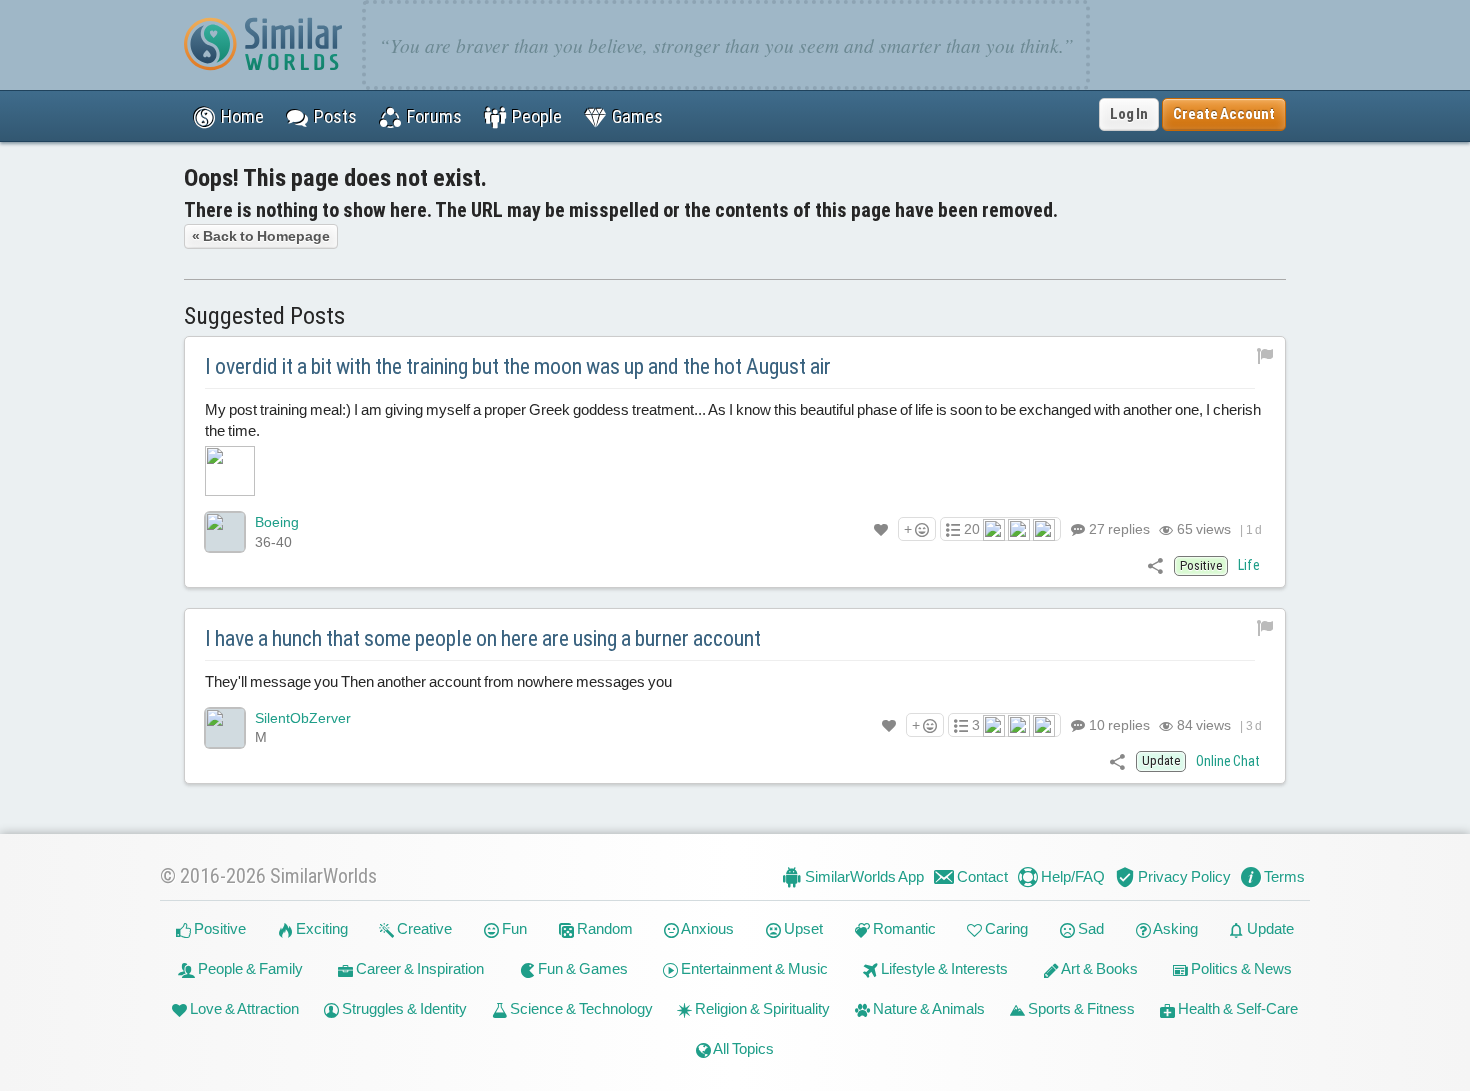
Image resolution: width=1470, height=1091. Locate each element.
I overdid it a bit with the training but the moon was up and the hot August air (518, 366)
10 (1118, 725)
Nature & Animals (927, 1008)
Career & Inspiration (418, 968)
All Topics (742, 1048)
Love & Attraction (243, 1008)
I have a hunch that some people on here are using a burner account (483, 638)
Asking (1174, 928)
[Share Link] (1155, 565)
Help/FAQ (1071, 876)
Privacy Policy (1183, 876)
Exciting (320, 928)
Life (1249, 565)
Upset (802, 928)
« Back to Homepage (261, 236)
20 (972, 529)
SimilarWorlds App (863, 876)
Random (603, 928)
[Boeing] (225, 532)
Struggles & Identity (403, 1008)
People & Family (249, 968)
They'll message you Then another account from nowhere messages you (438, 681)
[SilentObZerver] (225, 728)
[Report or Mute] (1265, 355)
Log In (1129, 114)
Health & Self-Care (1236, 1008)
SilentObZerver (303, 718)
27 (1118, 529)
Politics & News (1240, 968)
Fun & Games (581, 968)
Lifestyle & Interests (943, 968)
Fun (513, 928)
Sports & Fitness (1080, 1008)
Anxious (706, 928)
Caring (1005, 928)
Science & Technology (580, 1008)
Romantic (903, 928)
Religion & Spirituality (761, 1008)
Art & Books (1098, 968)
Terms (1283, 876)
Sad (1089, 928)
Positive (218, 928)
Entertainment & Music (753, 968)
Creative (423, 928)
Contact (981, 876)
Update (1269, 928)
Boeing (277, 522)
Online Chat (1228, 761)
